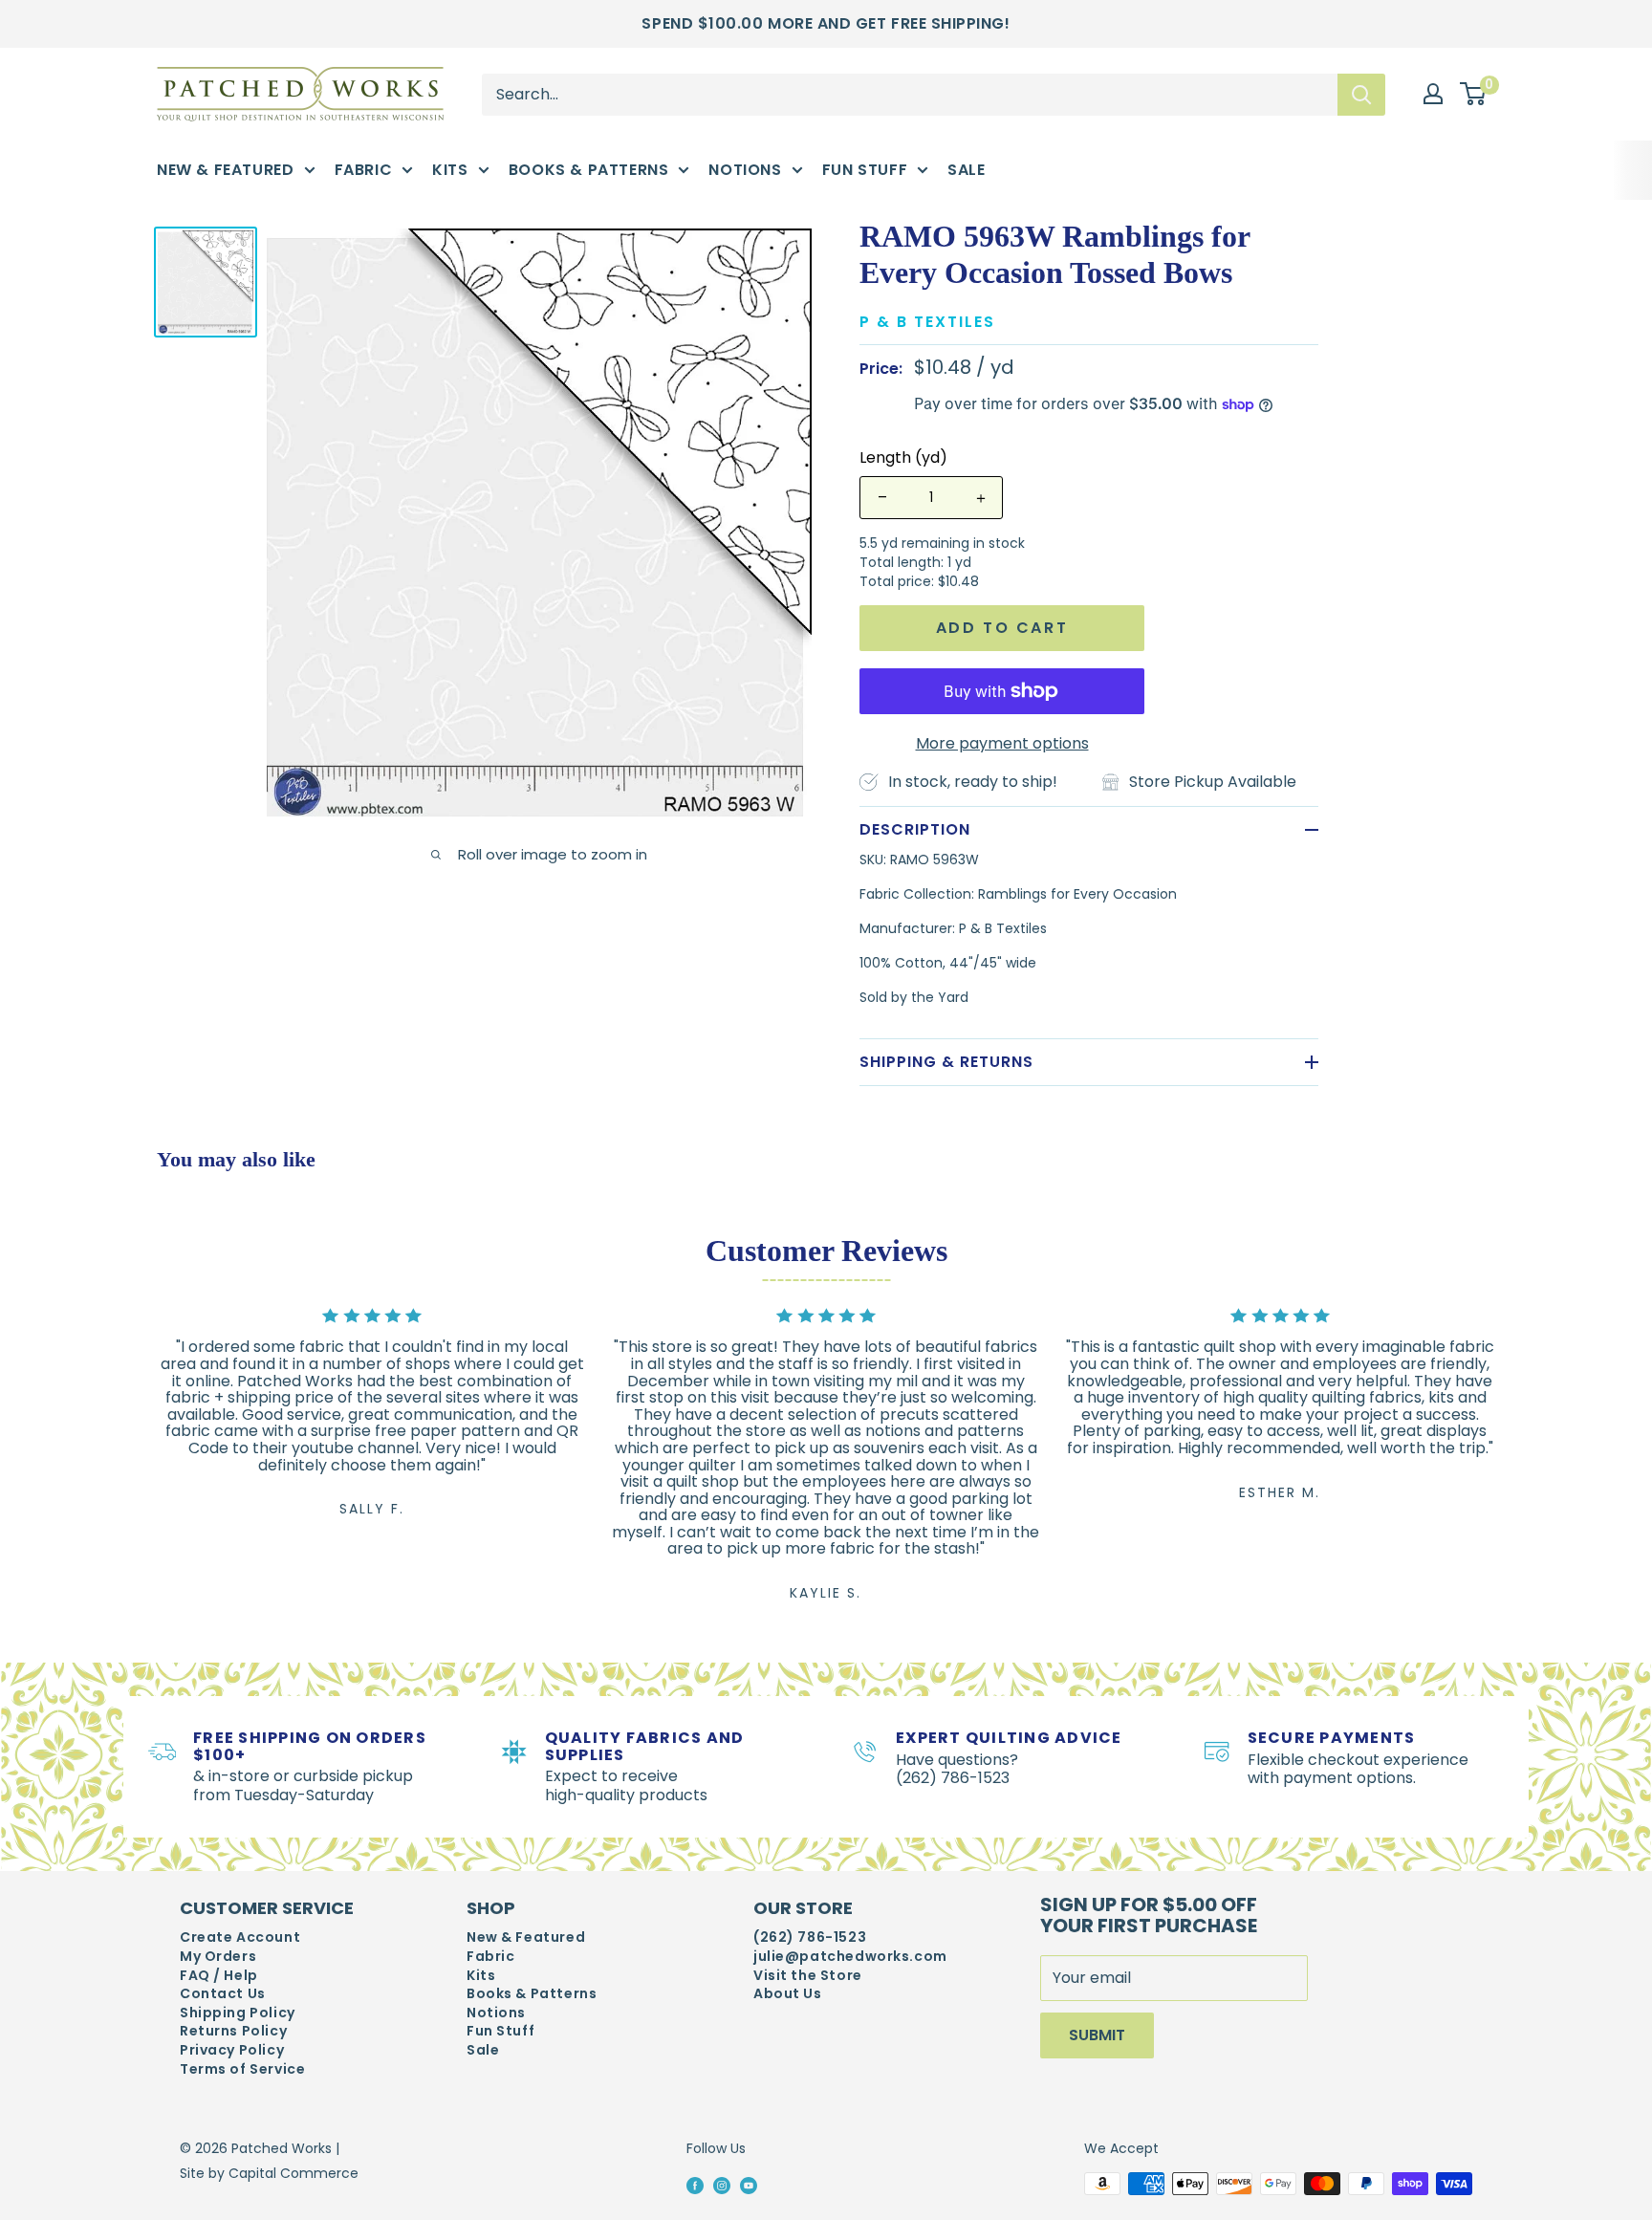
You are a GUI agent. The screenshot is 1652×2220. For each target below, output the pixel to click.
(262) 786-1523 (810, 1937)
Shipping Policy (238, 2013)
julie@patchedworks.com (850, 1957)
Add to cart (1002, 628)
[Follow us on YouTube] (749, 2185)
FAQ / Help (219, 1976)
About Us (788, 1994)
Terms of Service (242, 2069)
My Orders (218, 1957)
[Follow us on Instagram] (722, 2185)
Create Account (240, 1937)
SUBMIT (1097, 2035)
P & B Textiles (927, 322)
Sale (966, 170)
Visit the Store (808, 1976)
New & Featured (226, 170)
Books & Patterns (589, 170)
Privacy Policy (232, 2050)
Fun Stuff (865, 170)
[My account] (1433, 94)
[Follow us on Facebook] (695, 2185)
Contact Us (223, 1994)
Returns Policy (233, 2031)
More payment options (1002, 743)
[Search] (1361, 94)
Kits (450, 170)
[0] (1474, 95)
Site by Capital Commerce (269, 2173)
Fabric (364, 170)
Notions (745, 170)
